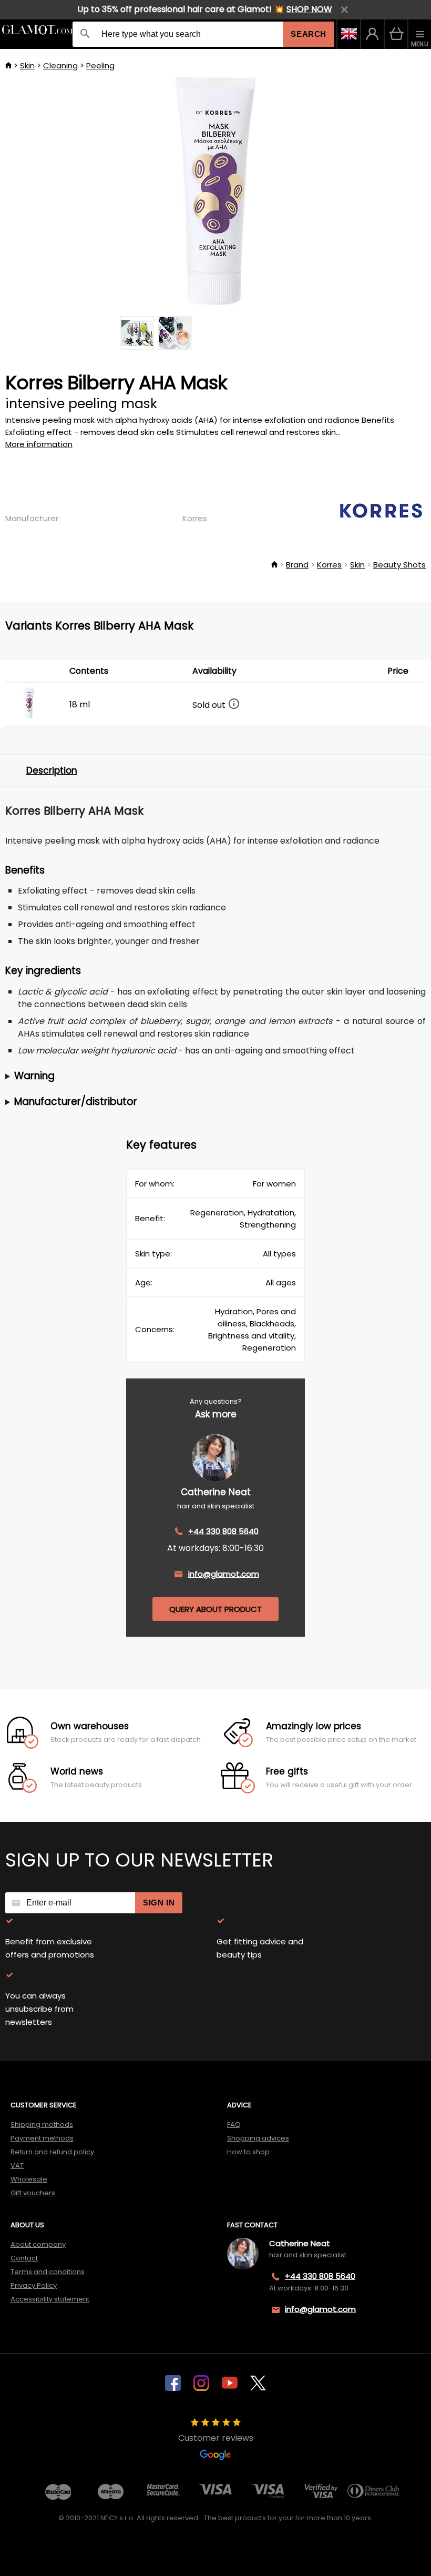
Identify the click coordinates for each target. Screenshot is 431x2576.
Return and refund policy (52, 2152)
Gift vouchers (33, 2193)
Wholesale (29, 2179)
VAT (17, 2166)
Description (52, 770)
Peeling (100, 65)
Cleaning (60, 65)
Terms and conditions (48, 2272)
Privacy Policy (34, 2285)
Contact (24, 2258)
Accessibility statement (50, 2299)
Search (309, 34)
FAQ (234, 2124)
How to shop (248, 2152)
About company (38, 2244)
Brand (297, 565)
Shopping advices (258, 2138)
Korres (195, 518)
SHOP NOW (309, 9)
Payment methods (42, 2138)
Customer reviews (216, 2438)
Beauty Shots (399, 565)
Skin (27, 65)
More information (39, 444)
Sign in (159, 1903)
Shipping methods (42, 2124)
